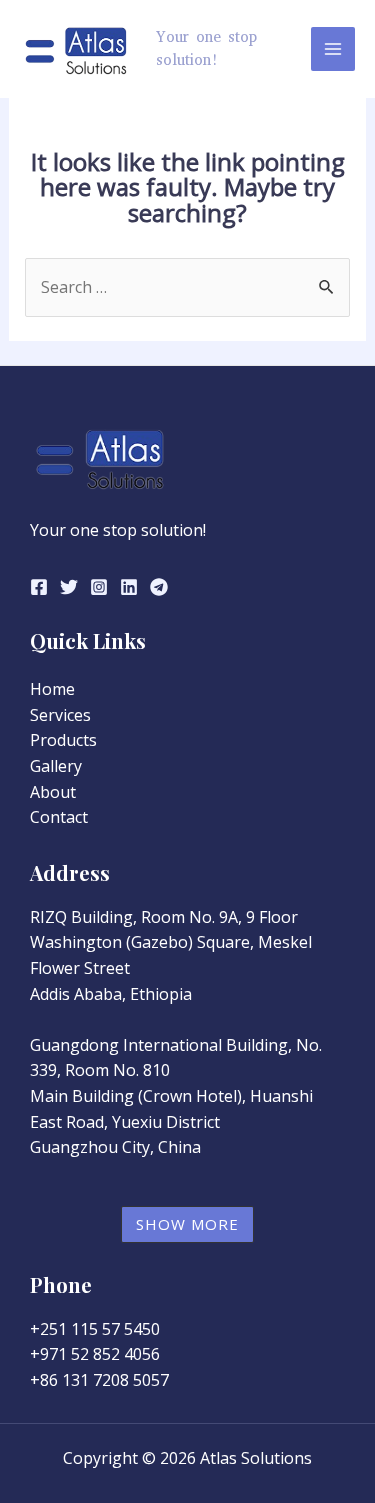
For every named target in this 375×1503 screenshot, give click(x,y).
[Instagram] (99, 587)
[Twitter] (69, 587)
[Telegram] (159, 587)
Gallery (56, 766)
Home (52, 689)
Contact (59, 817)
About (53, 792)
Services (60, 715)
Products (63, 740)
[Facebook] (39, 587)
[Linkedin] (129, 587)
